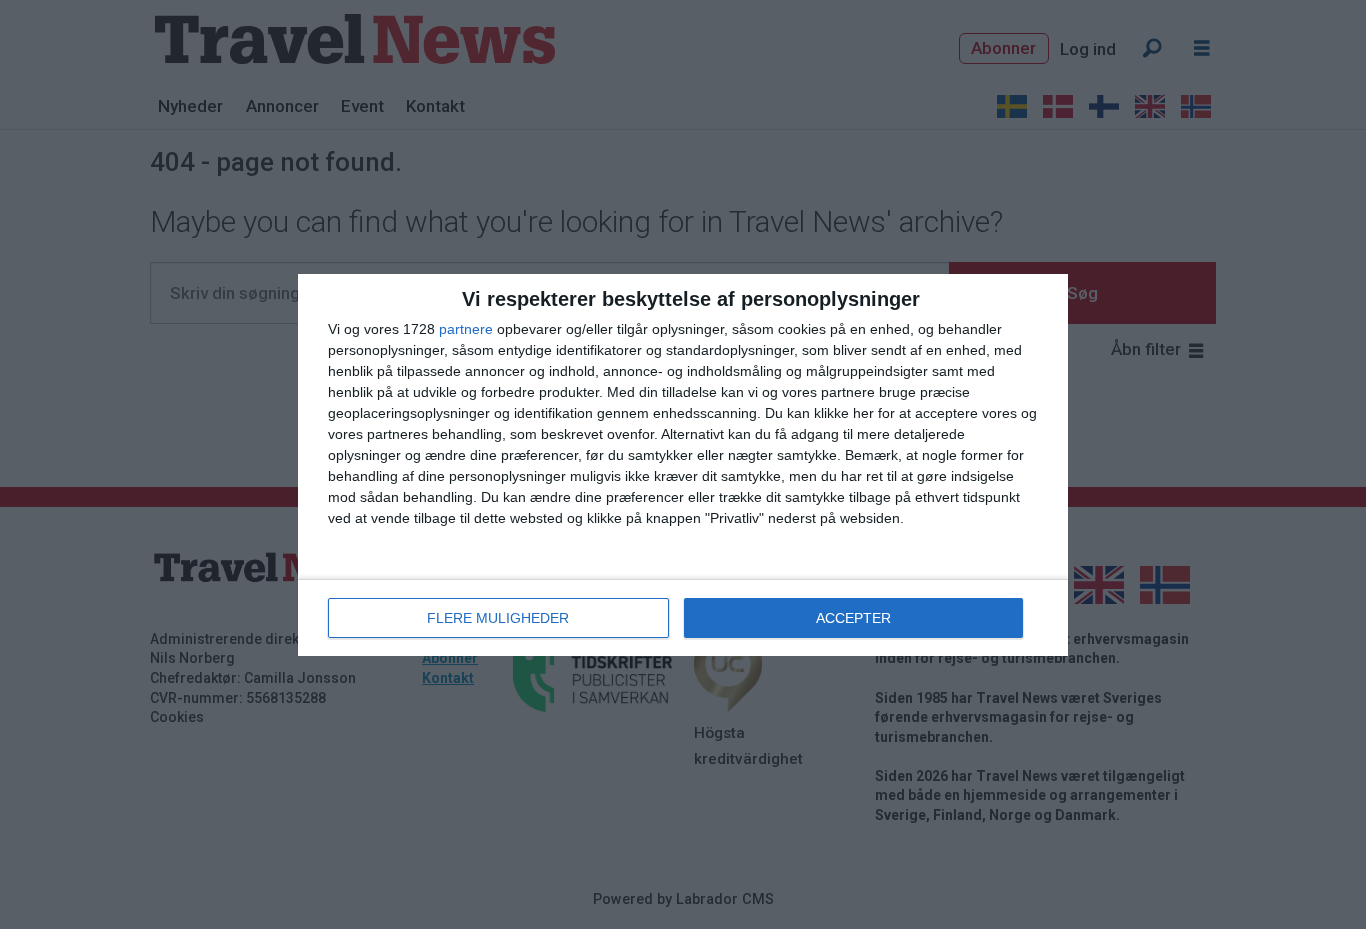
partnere (466, 329)
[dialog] (683, 465)
